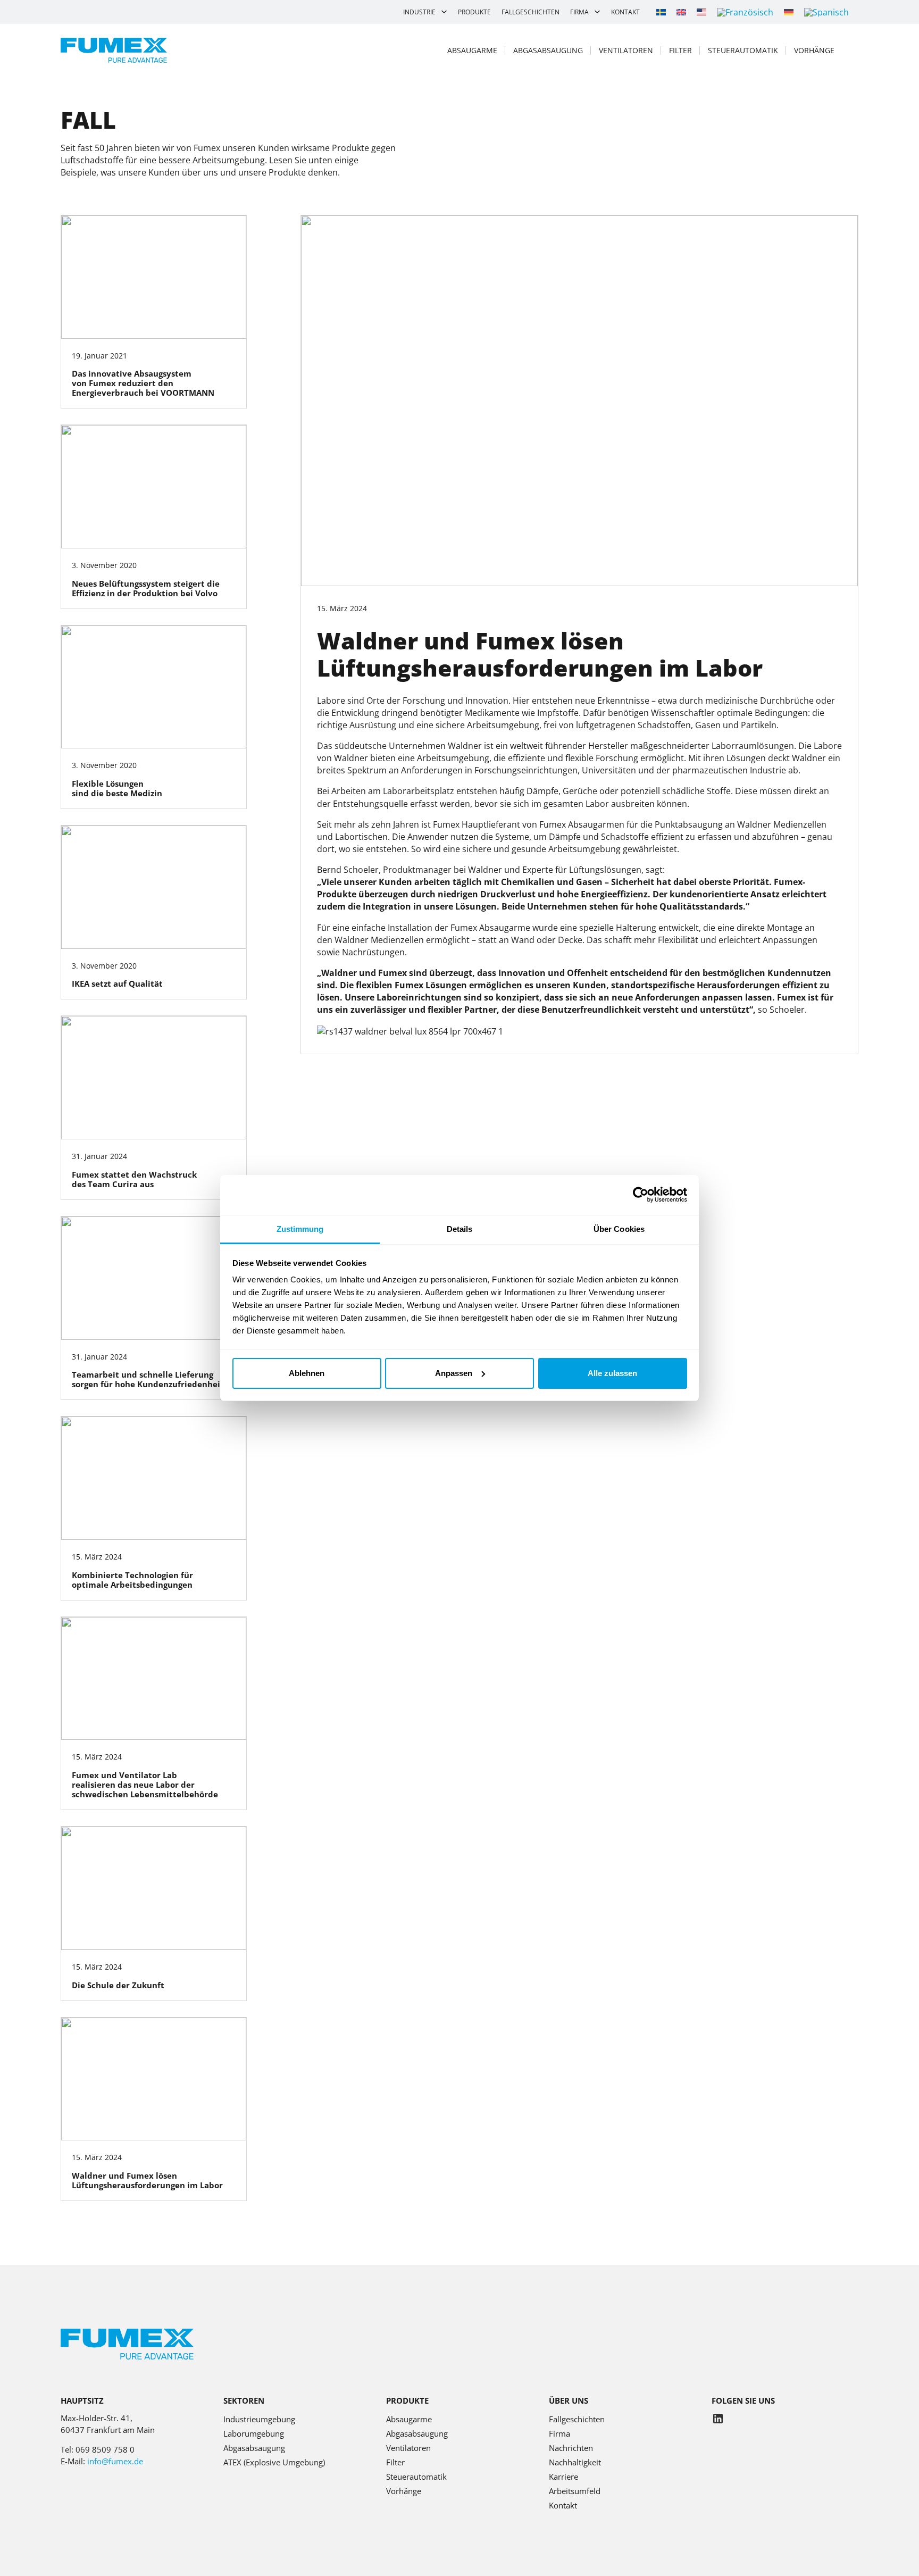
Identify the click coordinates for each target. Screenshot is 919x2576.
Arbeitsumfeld (575, 2491)
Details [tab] (460, 1229)
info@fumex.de (115, 2461)
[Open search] (850, 51)
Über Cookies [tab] (619, 1229)
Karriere (563, 2477)
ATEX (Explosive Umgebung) (274, 2462)
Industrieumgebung (259, 2419)
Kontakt (625, 12)
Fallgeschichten (530, 12)
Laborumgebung (254, 2433)
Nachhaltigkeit (575, 2462)
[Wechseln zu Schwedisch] (661, 11)
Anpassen (454, 1373)
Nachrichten (571, 2448)
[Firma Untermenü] (597, 12)
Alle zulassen (612, 1373)
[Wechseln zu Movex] (701, 11)
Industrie (419, 12)
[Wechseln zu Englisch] (681, 11)
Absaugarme (472, 50)
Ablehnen (307, 1373)
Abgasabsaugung (548, 50)
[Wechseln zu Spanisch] (826, 12)
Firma (579, 12)
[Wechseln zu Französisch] (745, 12)
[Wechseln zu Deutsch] (789, 11)
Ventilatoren (626, 50)
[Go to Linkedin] (718, 2420)
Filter (680, 50)
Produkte (474, 12)
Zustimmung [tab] (300, 1229)
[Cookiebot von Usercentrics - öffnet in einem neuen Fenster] (641, 1195)
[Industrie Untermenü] (444, 12)
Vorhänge (814, 50)
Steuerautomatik (743, 50)
